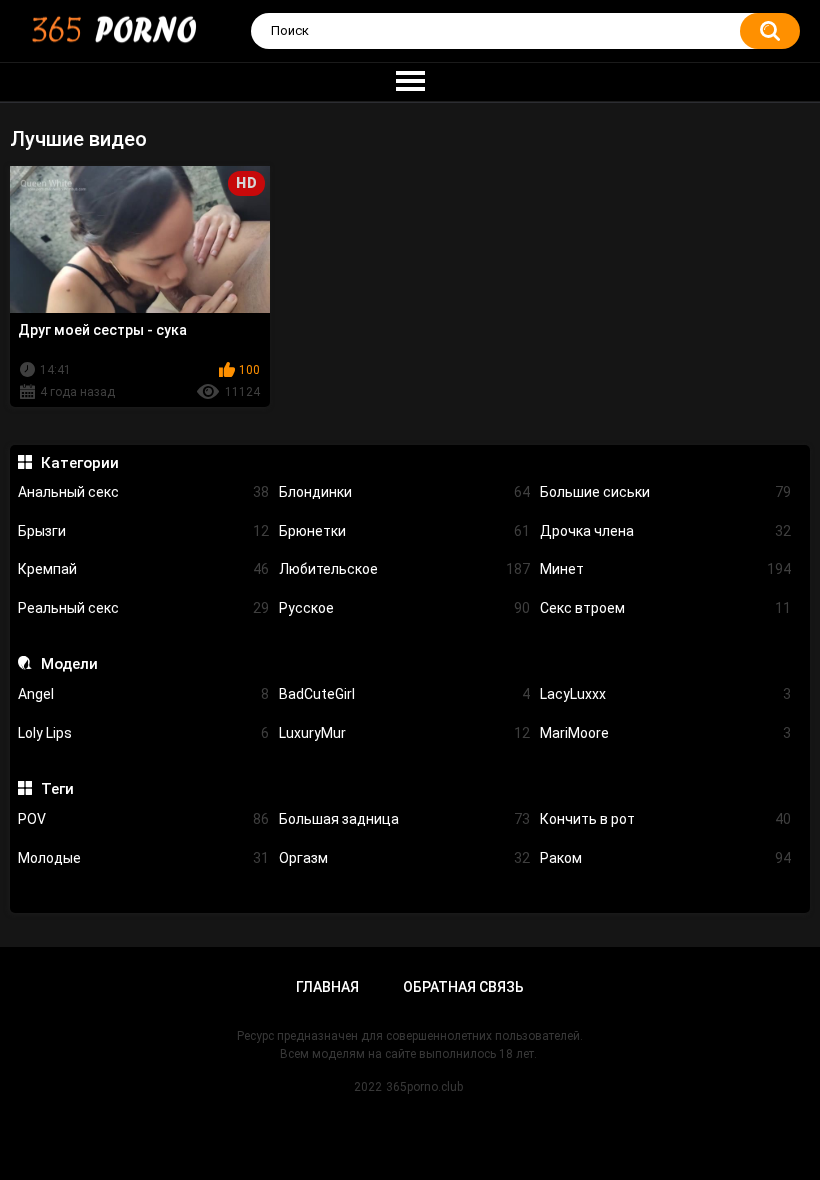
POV (143, 819)
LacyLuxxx (665, 694)
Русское (404, 608)
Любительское (404, 569)
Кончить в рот (665, 819)
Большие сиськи (665, 492)
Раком (665, 858)
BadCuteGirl (404, 694)
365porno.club (424, 1087)
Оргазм (404, 858)
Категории (79, 463)
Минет (665, 569)
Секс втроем (665, 608)
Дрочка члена (665, 531)
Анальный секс (143, 492)
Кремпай (143, 569)
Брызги (143, 531)
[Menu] (410, 82)
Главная (327, 987)
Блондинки (404, 492)
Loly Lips (143, 733)
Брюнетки (404, 531)
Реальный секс (143, 608)
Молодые (143, 858)
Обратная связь (463, 987)
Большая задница (404, 819)
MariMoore (665, 733)
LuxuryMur (404, 733)
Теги (57, 789)
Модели (69, 664)
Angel (143, 694)
